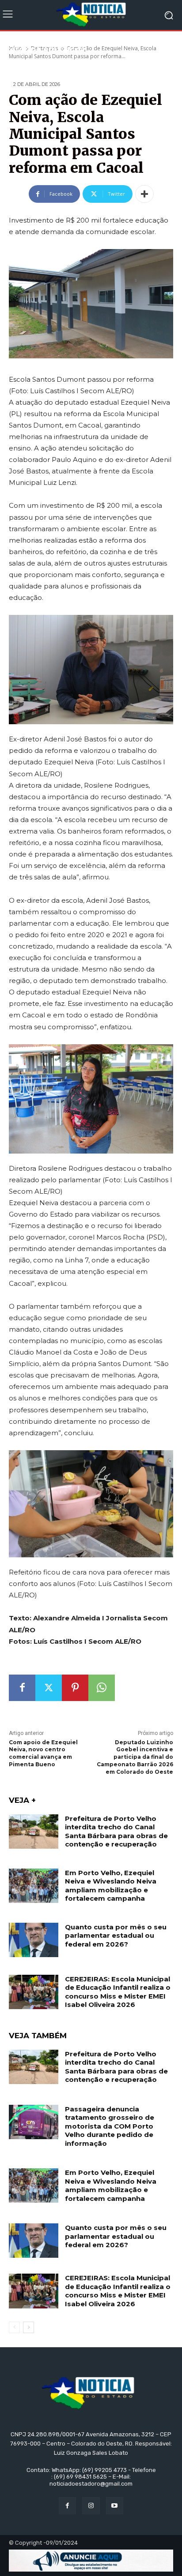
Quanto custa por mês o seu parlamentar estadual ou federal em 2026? (116, 1936)
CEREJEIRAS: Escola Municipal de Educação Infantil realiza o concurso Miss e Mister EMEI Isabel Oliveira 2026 (118, 1992)
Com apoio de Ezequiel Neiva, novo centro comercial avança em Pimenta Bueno (43, 1753)
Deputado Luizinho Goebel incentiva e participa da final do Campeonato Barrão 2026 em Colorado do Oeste (135, 1757)
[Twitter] (49, 1688)
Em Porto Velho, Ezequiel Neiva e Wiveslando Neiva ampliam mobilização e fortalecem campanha (111, 1886)
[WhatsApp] (102, 1688)
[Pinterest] (75, 1688)
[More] (144, 194)
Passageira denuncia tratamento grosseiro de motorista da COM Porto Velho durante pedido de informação (110, 2126)
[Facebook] (22, 1688)
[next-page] (28, 2327)
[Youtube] (115, 2506)
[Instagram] (91, 2506)
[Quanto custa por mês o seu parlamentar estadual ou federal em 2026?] (34, 1940)
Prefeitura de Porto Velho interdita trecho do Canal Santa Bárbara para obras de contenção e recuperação (116, 1831)
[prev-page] (14, 2327)
